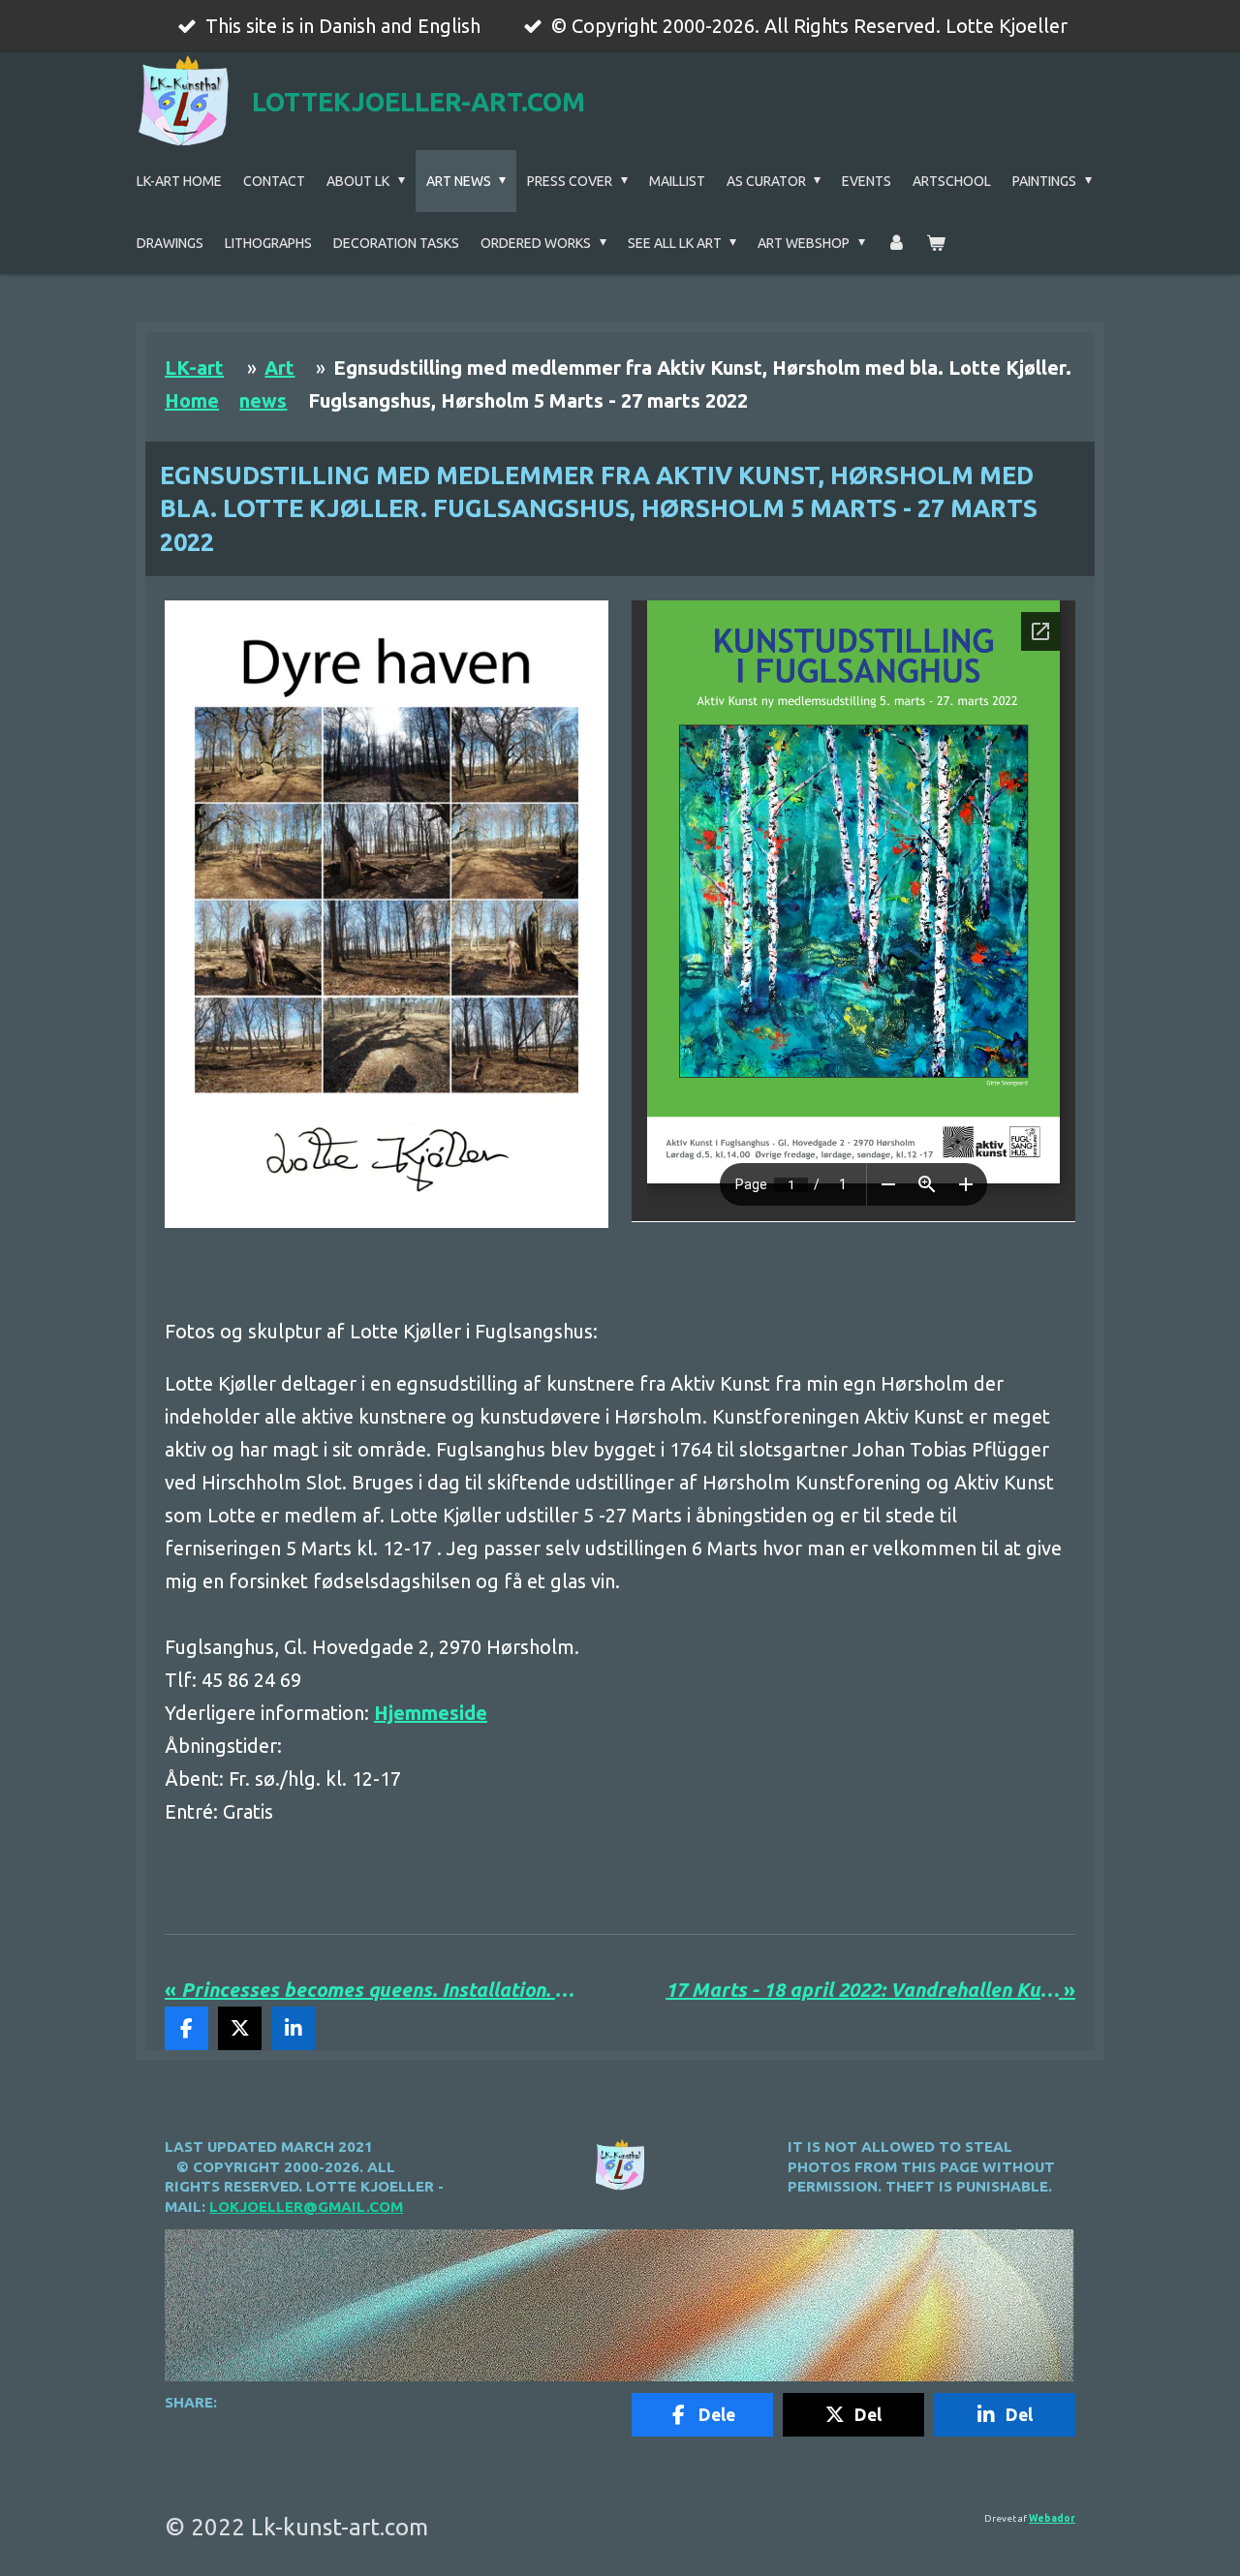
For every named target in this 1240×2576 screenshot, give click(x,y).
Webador (1052, 2518)
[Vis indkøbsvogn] (936, 243)
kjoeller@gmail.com (316, 2207)
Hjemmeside (431, 1713)
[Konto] (896, 243)
